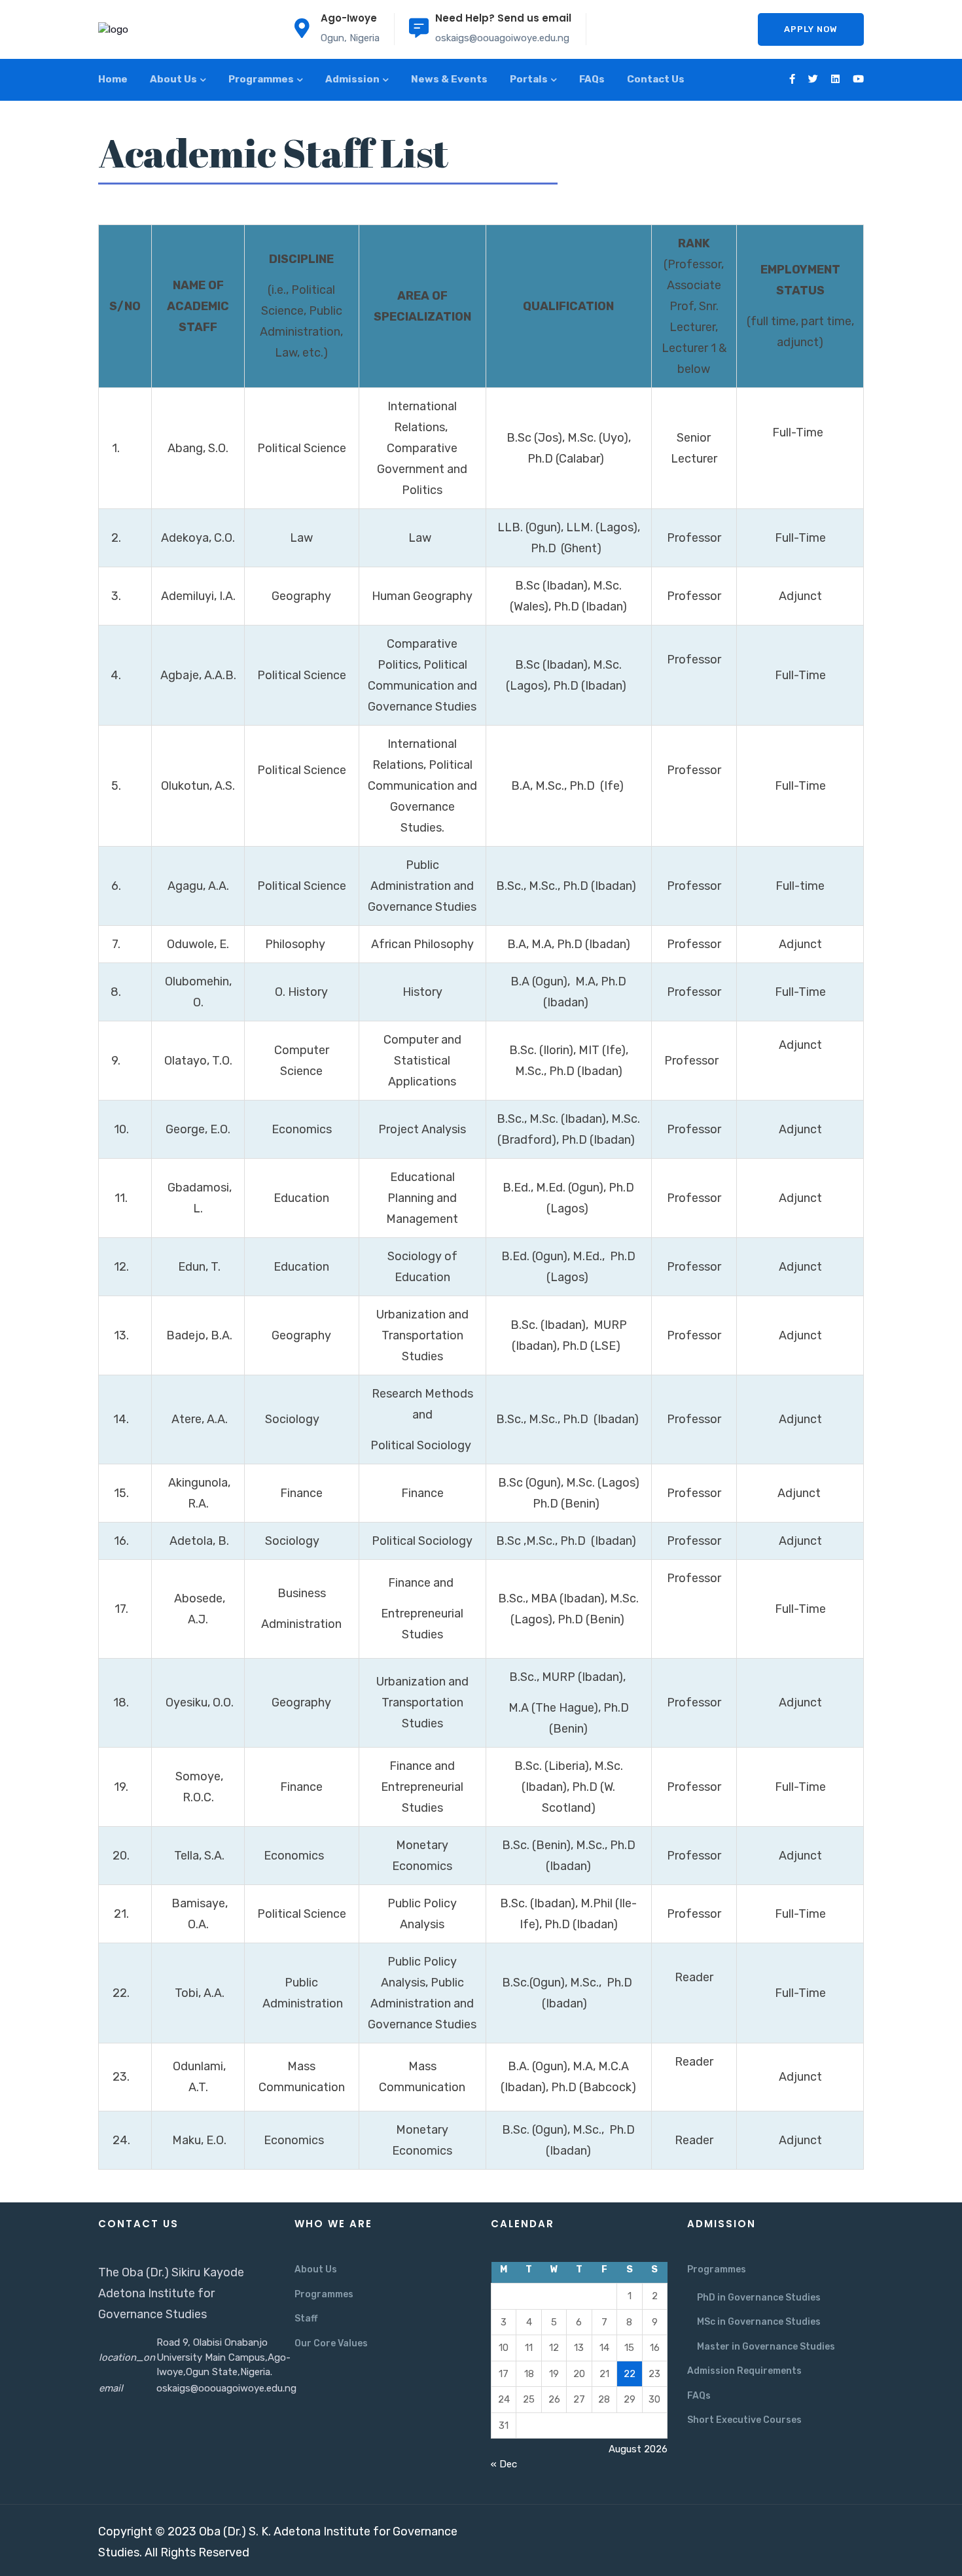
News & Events (449, 79)
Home (113, 79)
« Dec (504, 2464)
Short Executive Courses (744, 2420)
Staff (306, 2319)
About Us (173, 79)
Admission (352, 79)
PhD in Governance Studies (759, 2298)
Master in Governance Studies (766, 2347)
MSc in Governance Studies (759, 2322)
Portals (529, 79)
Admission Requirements (744, 2371)
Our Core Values (331, 2343)
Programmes (261, 79)
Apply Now (811, 29)
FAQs (592, 79)
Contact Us (656, 79)
